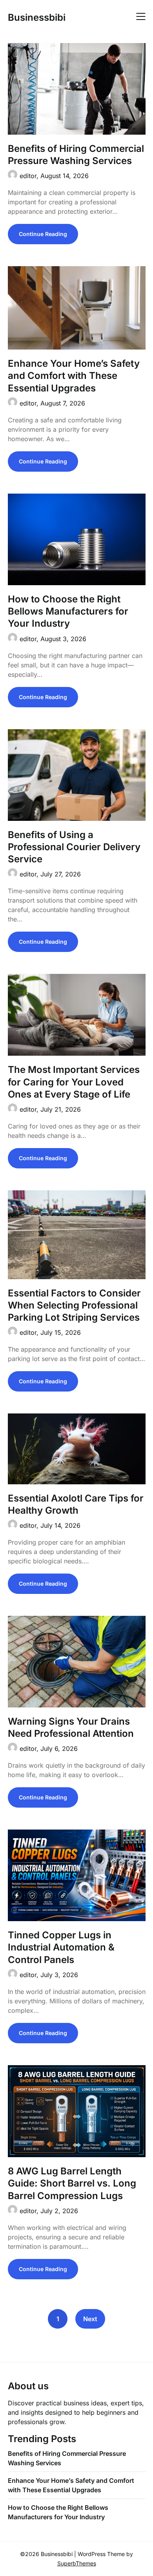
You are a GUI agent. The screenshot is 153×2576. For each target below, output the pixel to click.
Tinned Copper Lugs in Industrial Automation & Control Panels (61, 1947)
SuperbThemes (77, 2563)
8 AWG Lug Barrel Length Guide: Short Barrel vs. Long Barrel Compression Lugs (72, 2183)
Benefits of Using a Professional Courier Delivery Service (74, 847)
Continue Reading (43, 234)
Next (90, 2319)
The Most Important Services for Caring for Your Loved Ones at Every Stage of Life (74, 1082)
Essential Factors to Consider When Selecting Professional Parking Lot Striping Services (74, 1305)
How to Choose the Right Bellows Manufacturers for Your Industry (68, 611)
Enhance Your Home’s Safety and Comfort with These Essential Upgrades (74, 376)
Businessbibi (37, 17)
